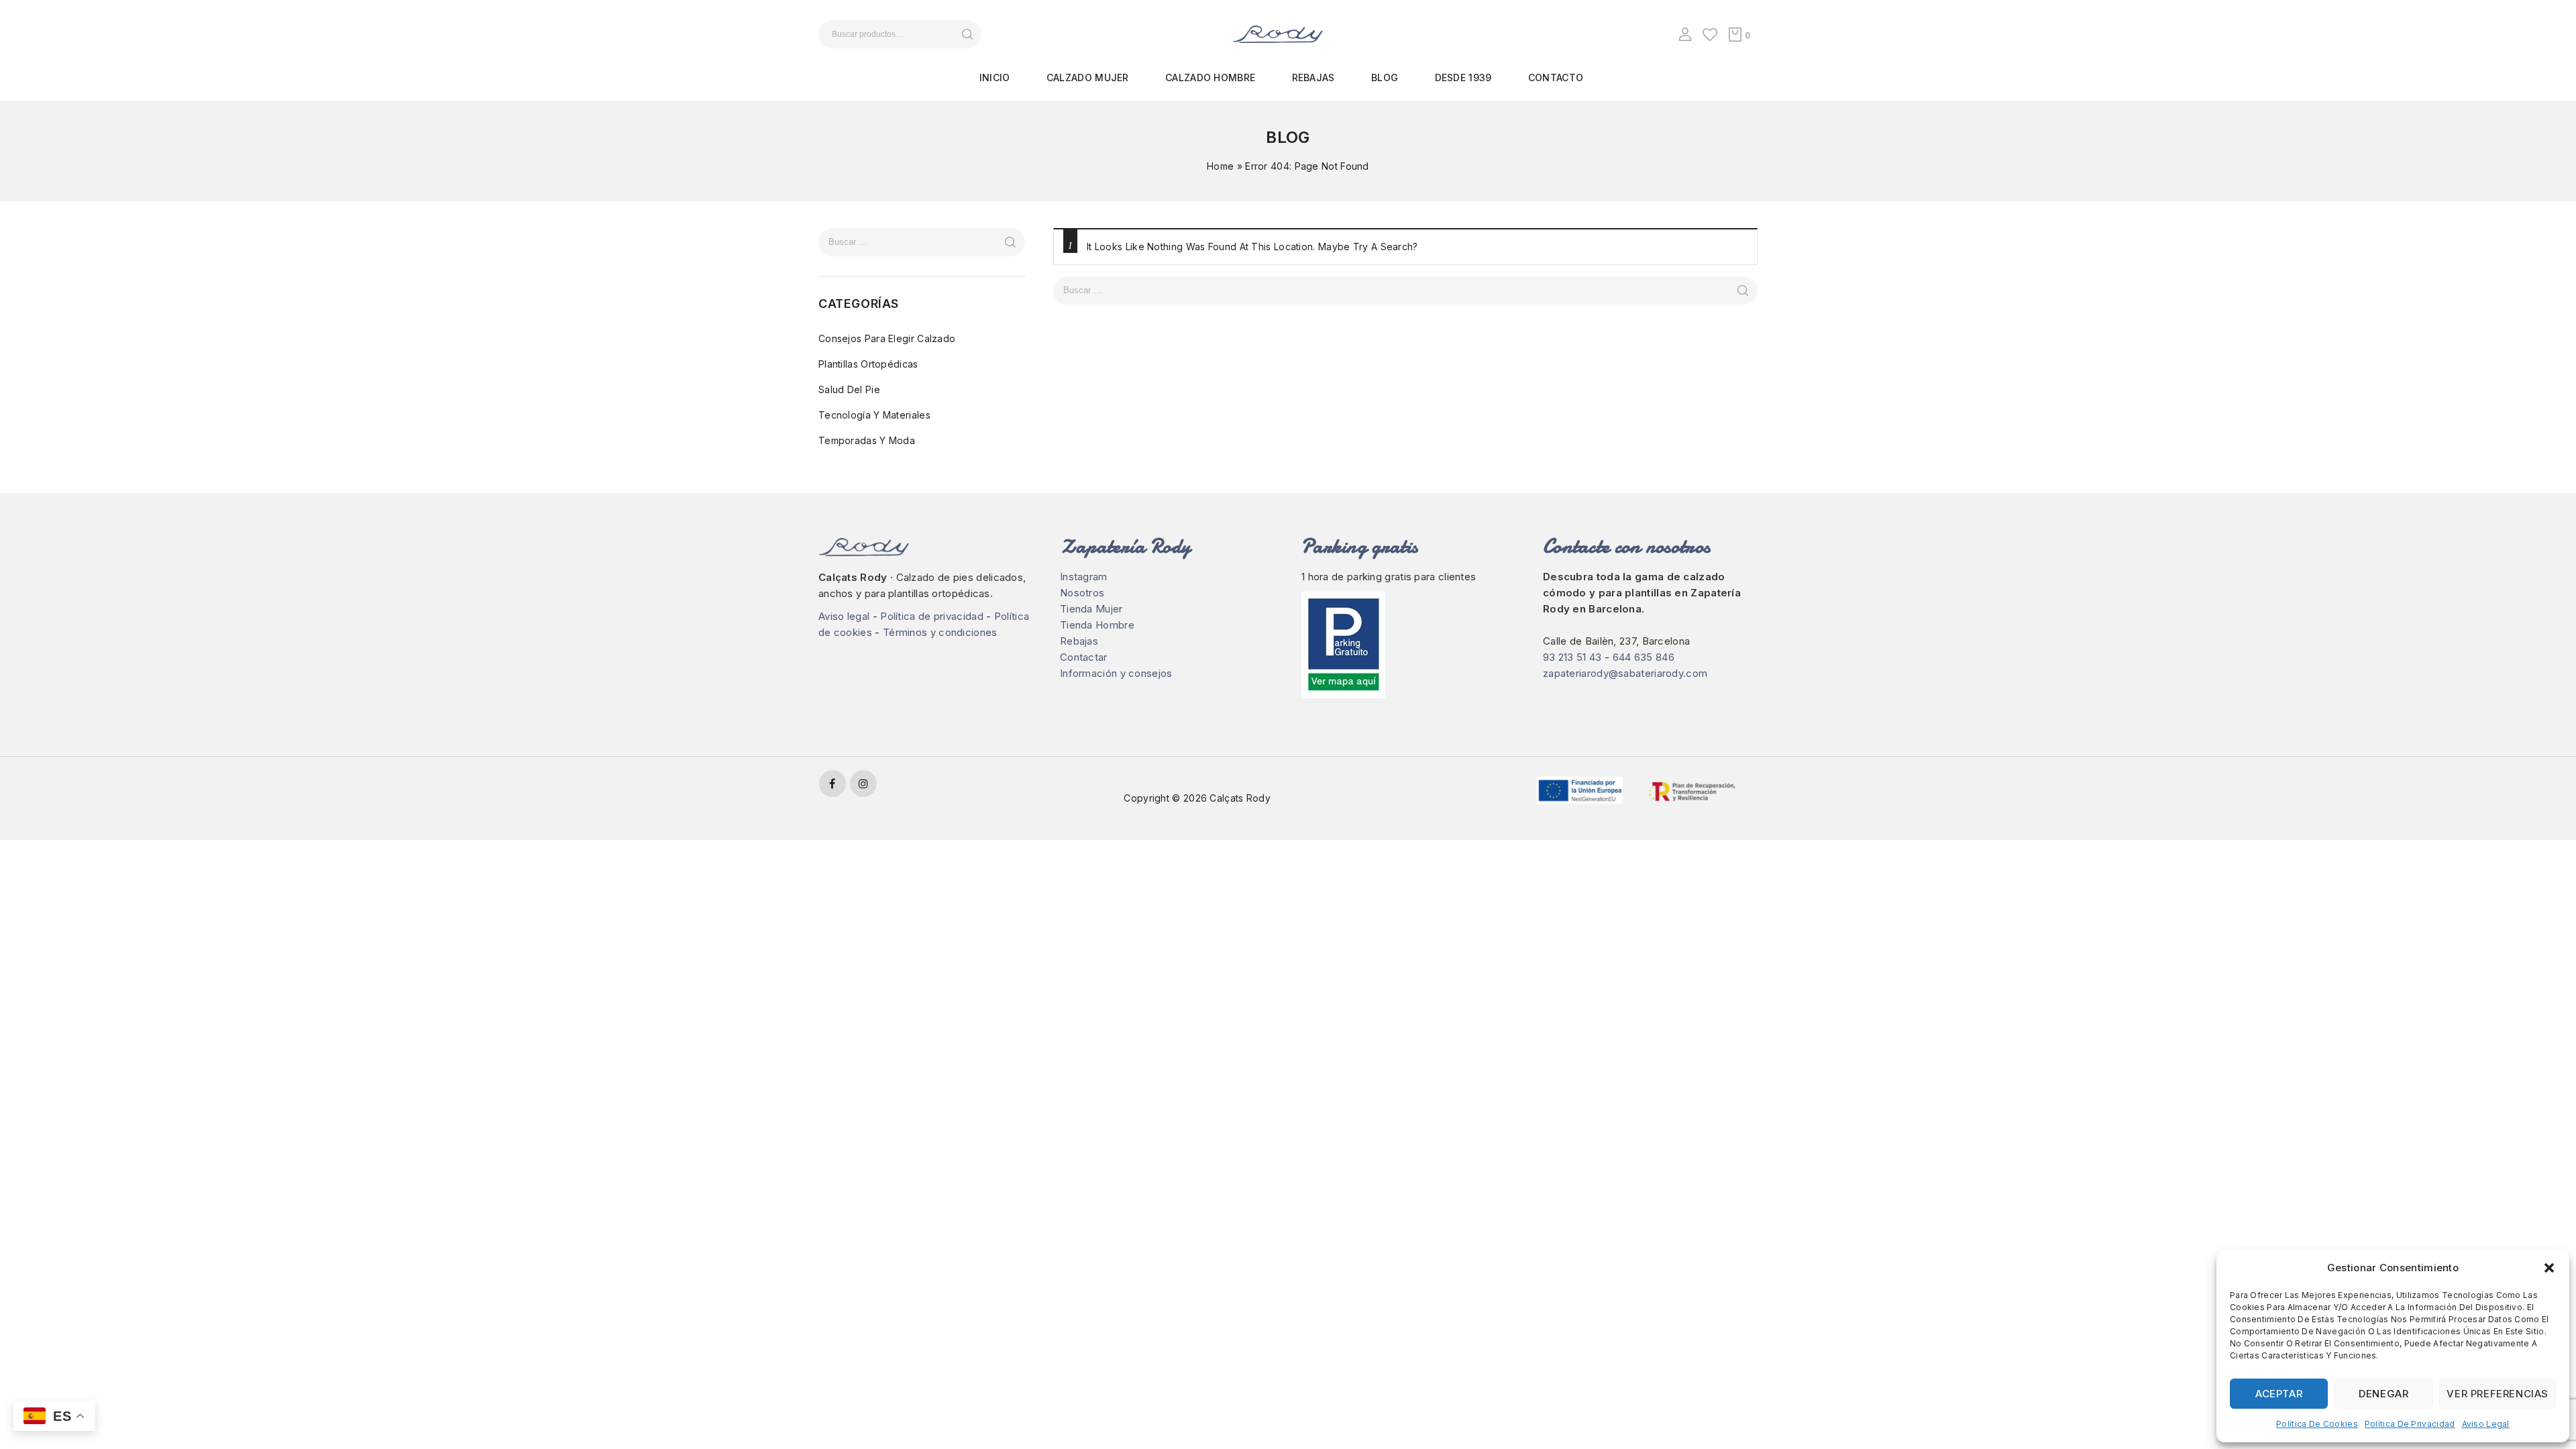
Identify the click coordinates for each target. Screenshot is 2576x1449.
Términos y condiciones (940, 632)
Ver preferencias (2498, 1394)
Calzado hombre (1210, 77)
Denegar (2383, 1394)
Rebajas (1313, 77)
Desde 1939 (1463, 77)
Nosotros (1082, 593)
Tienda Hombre (1097, 625)
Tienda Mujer (1091, 609)
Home (1220, 166)
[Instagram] (863, 784)
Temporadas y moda (867, 440)
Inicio (995, 77)
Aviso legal (2486, 1424)
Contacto (1556, 77)
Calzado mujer (1088, 77)
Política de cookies (2317, 1424)
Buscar (967, 34)
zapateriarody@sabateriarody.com (1625, 673)
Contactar (1084, 657)
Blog (1385, 77)
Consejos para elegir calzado (887, 338)
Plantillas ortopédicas (868, 364)
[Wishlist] (1710, 34)
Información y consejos (1116, 673)
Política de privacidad (2410, 1424)
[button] (2549, 1268)
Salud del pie (849, 389)
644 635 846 (1644, 657)
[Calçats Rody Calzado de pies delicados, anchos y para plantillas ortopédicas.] (1278, 33)
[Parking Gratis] (1409, 645)
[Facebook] (833, 784)
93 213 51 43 (1572, 657)
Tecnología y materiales (874, 415)
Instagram (1084, 577)
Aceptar (2279, 1394)
